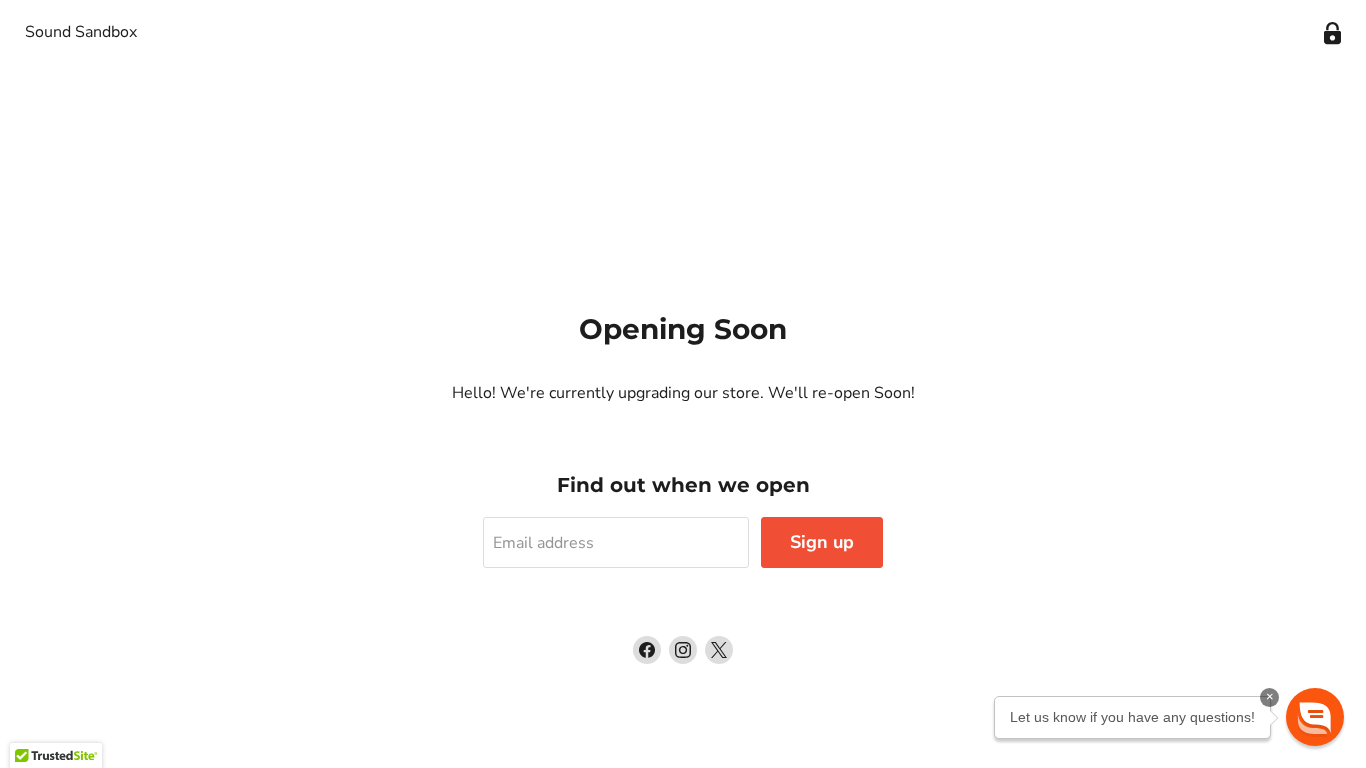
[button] (1315, 717)
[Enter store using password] (1332, 33)
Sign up (822, 542)
